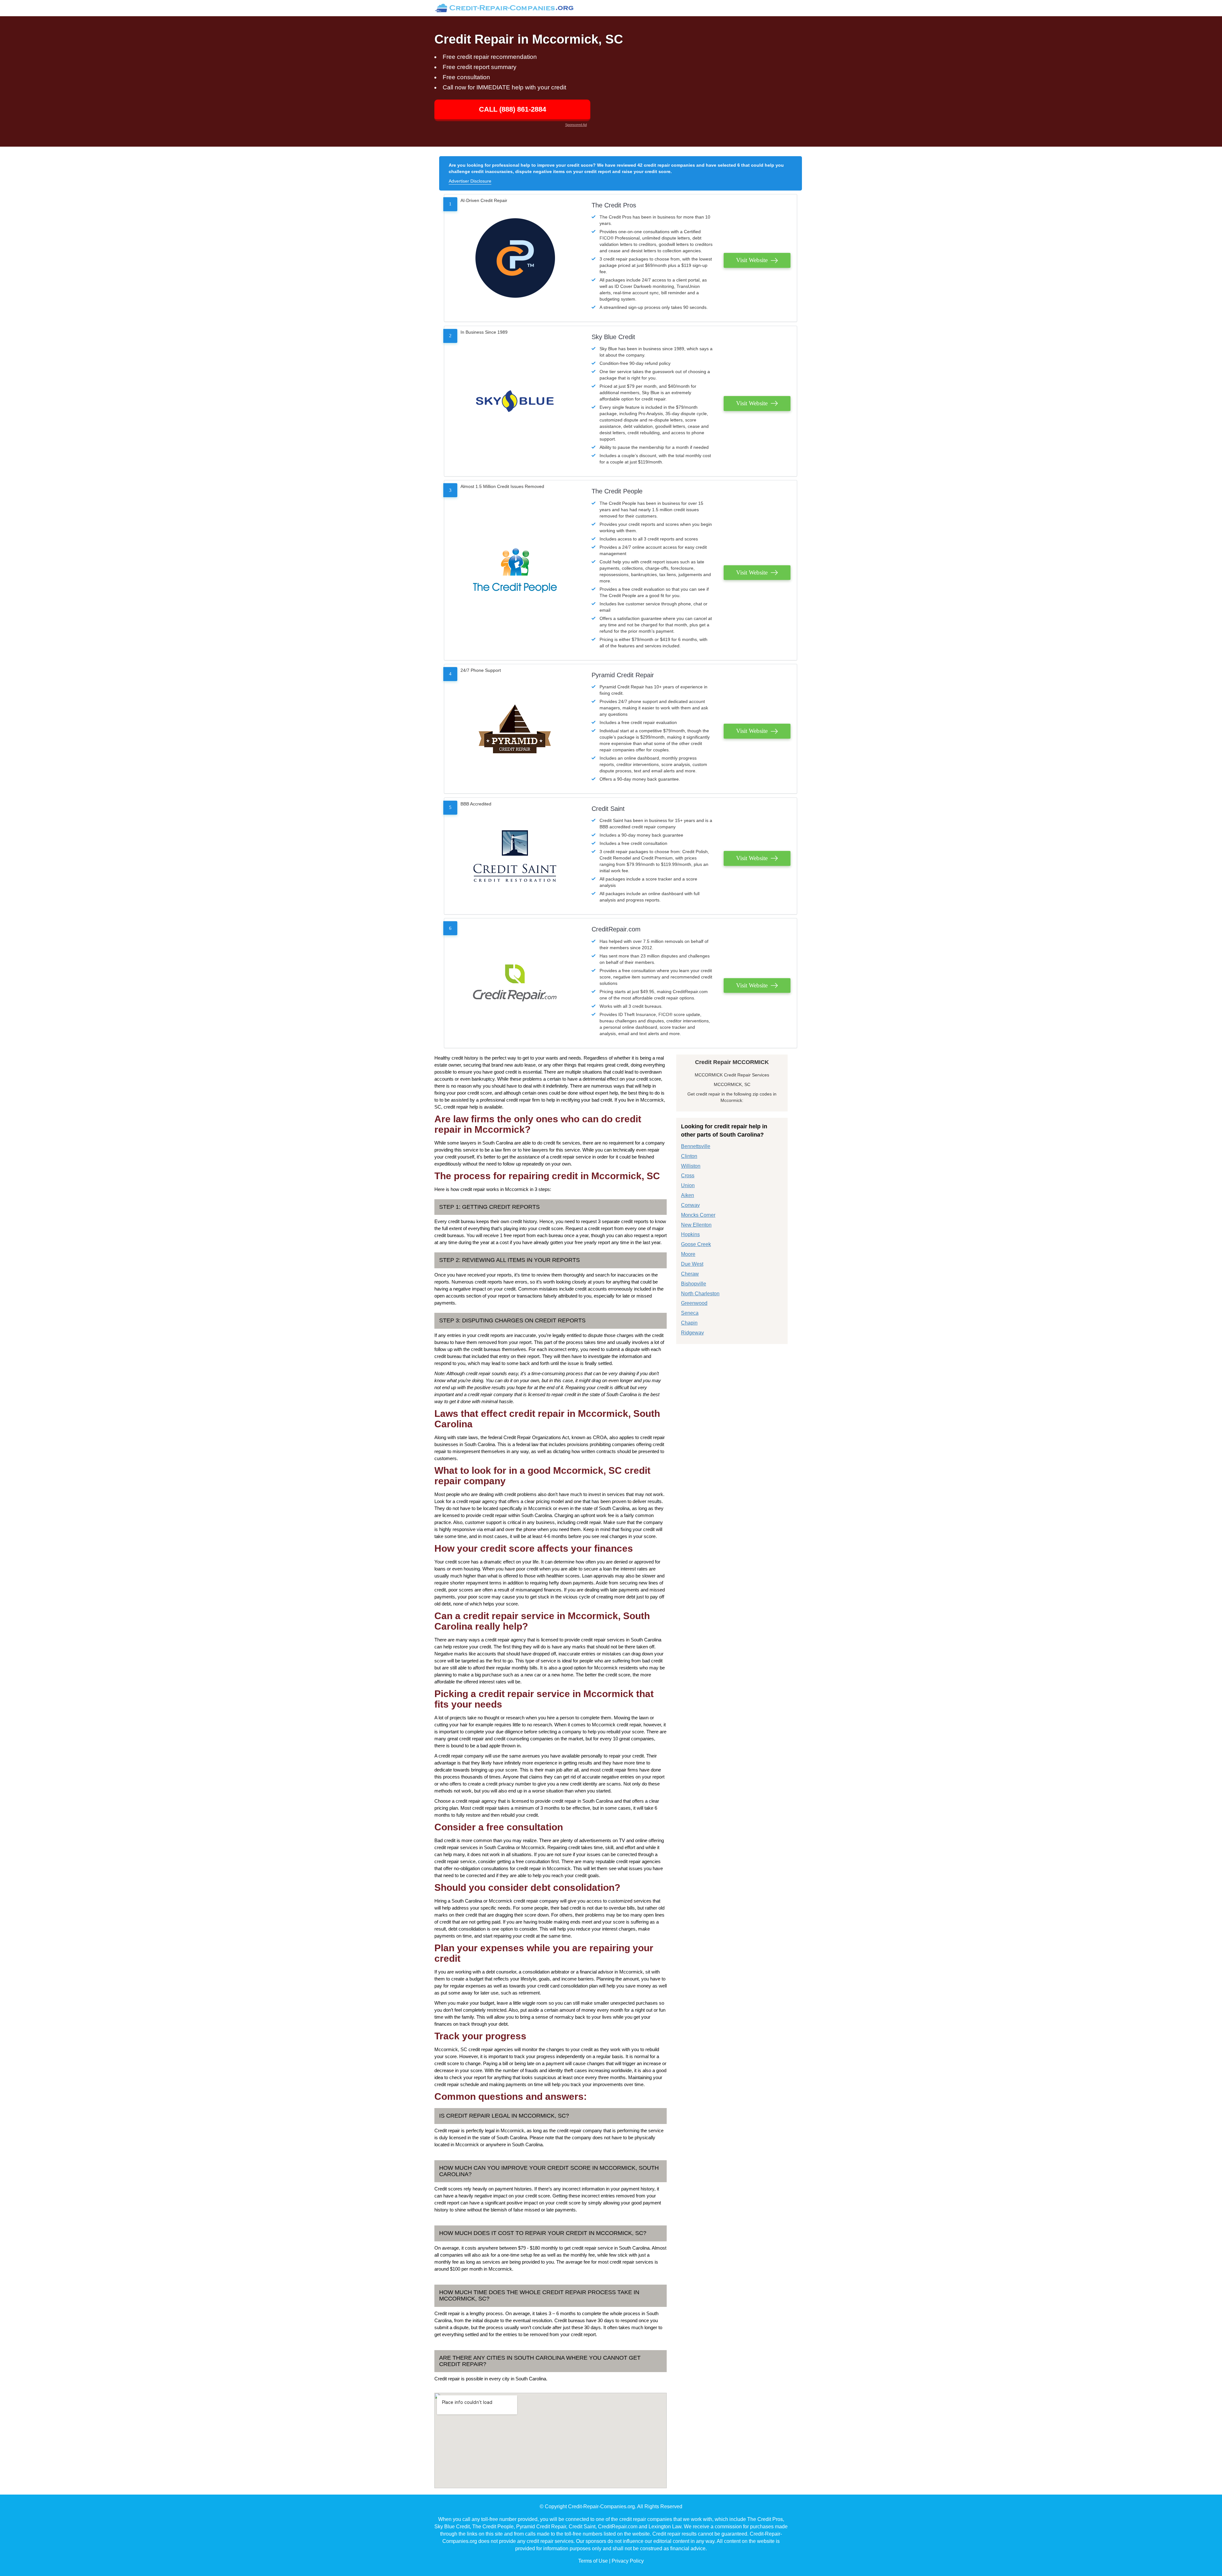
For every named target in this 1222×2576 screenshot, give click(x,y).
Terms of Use (593, 2561)
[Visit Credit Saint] (515, 856)
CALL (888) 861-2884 (513, 109)
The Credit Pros (614, 205)
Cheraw (690, 1274)
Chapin (689, 1323)
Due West (692, 1264)
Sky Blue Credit (613, 337)
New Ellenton (696, 1225)
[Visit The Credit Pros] (515, 258)
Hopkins (690, 1234)
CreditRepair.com (616, 929)
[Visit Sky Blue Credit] (515, 401)
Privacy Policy (628, 2561)
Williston (691, 1166)
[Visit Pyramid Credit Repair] (515, 729)
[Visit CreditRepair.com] (515, 983)
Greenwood (694, 1303)
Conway (690, 1205)
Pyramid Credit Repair (623, 675)
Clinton (689, 1156)
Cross (688, 1176)
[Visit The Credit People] (515, 570)
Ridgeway (692, 1333)
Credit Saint (608, 809)
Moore (688, 1254)
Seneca (690, 1313)
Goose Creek (696, 1244)
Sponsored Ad (576, 125)
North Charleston (700, 1294)
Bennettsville (696, 1146)
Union (688, 1185)
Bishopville (694, 1284)
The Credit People (617, 491)
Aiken (688, 1195)
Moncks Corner (698, 1215)
